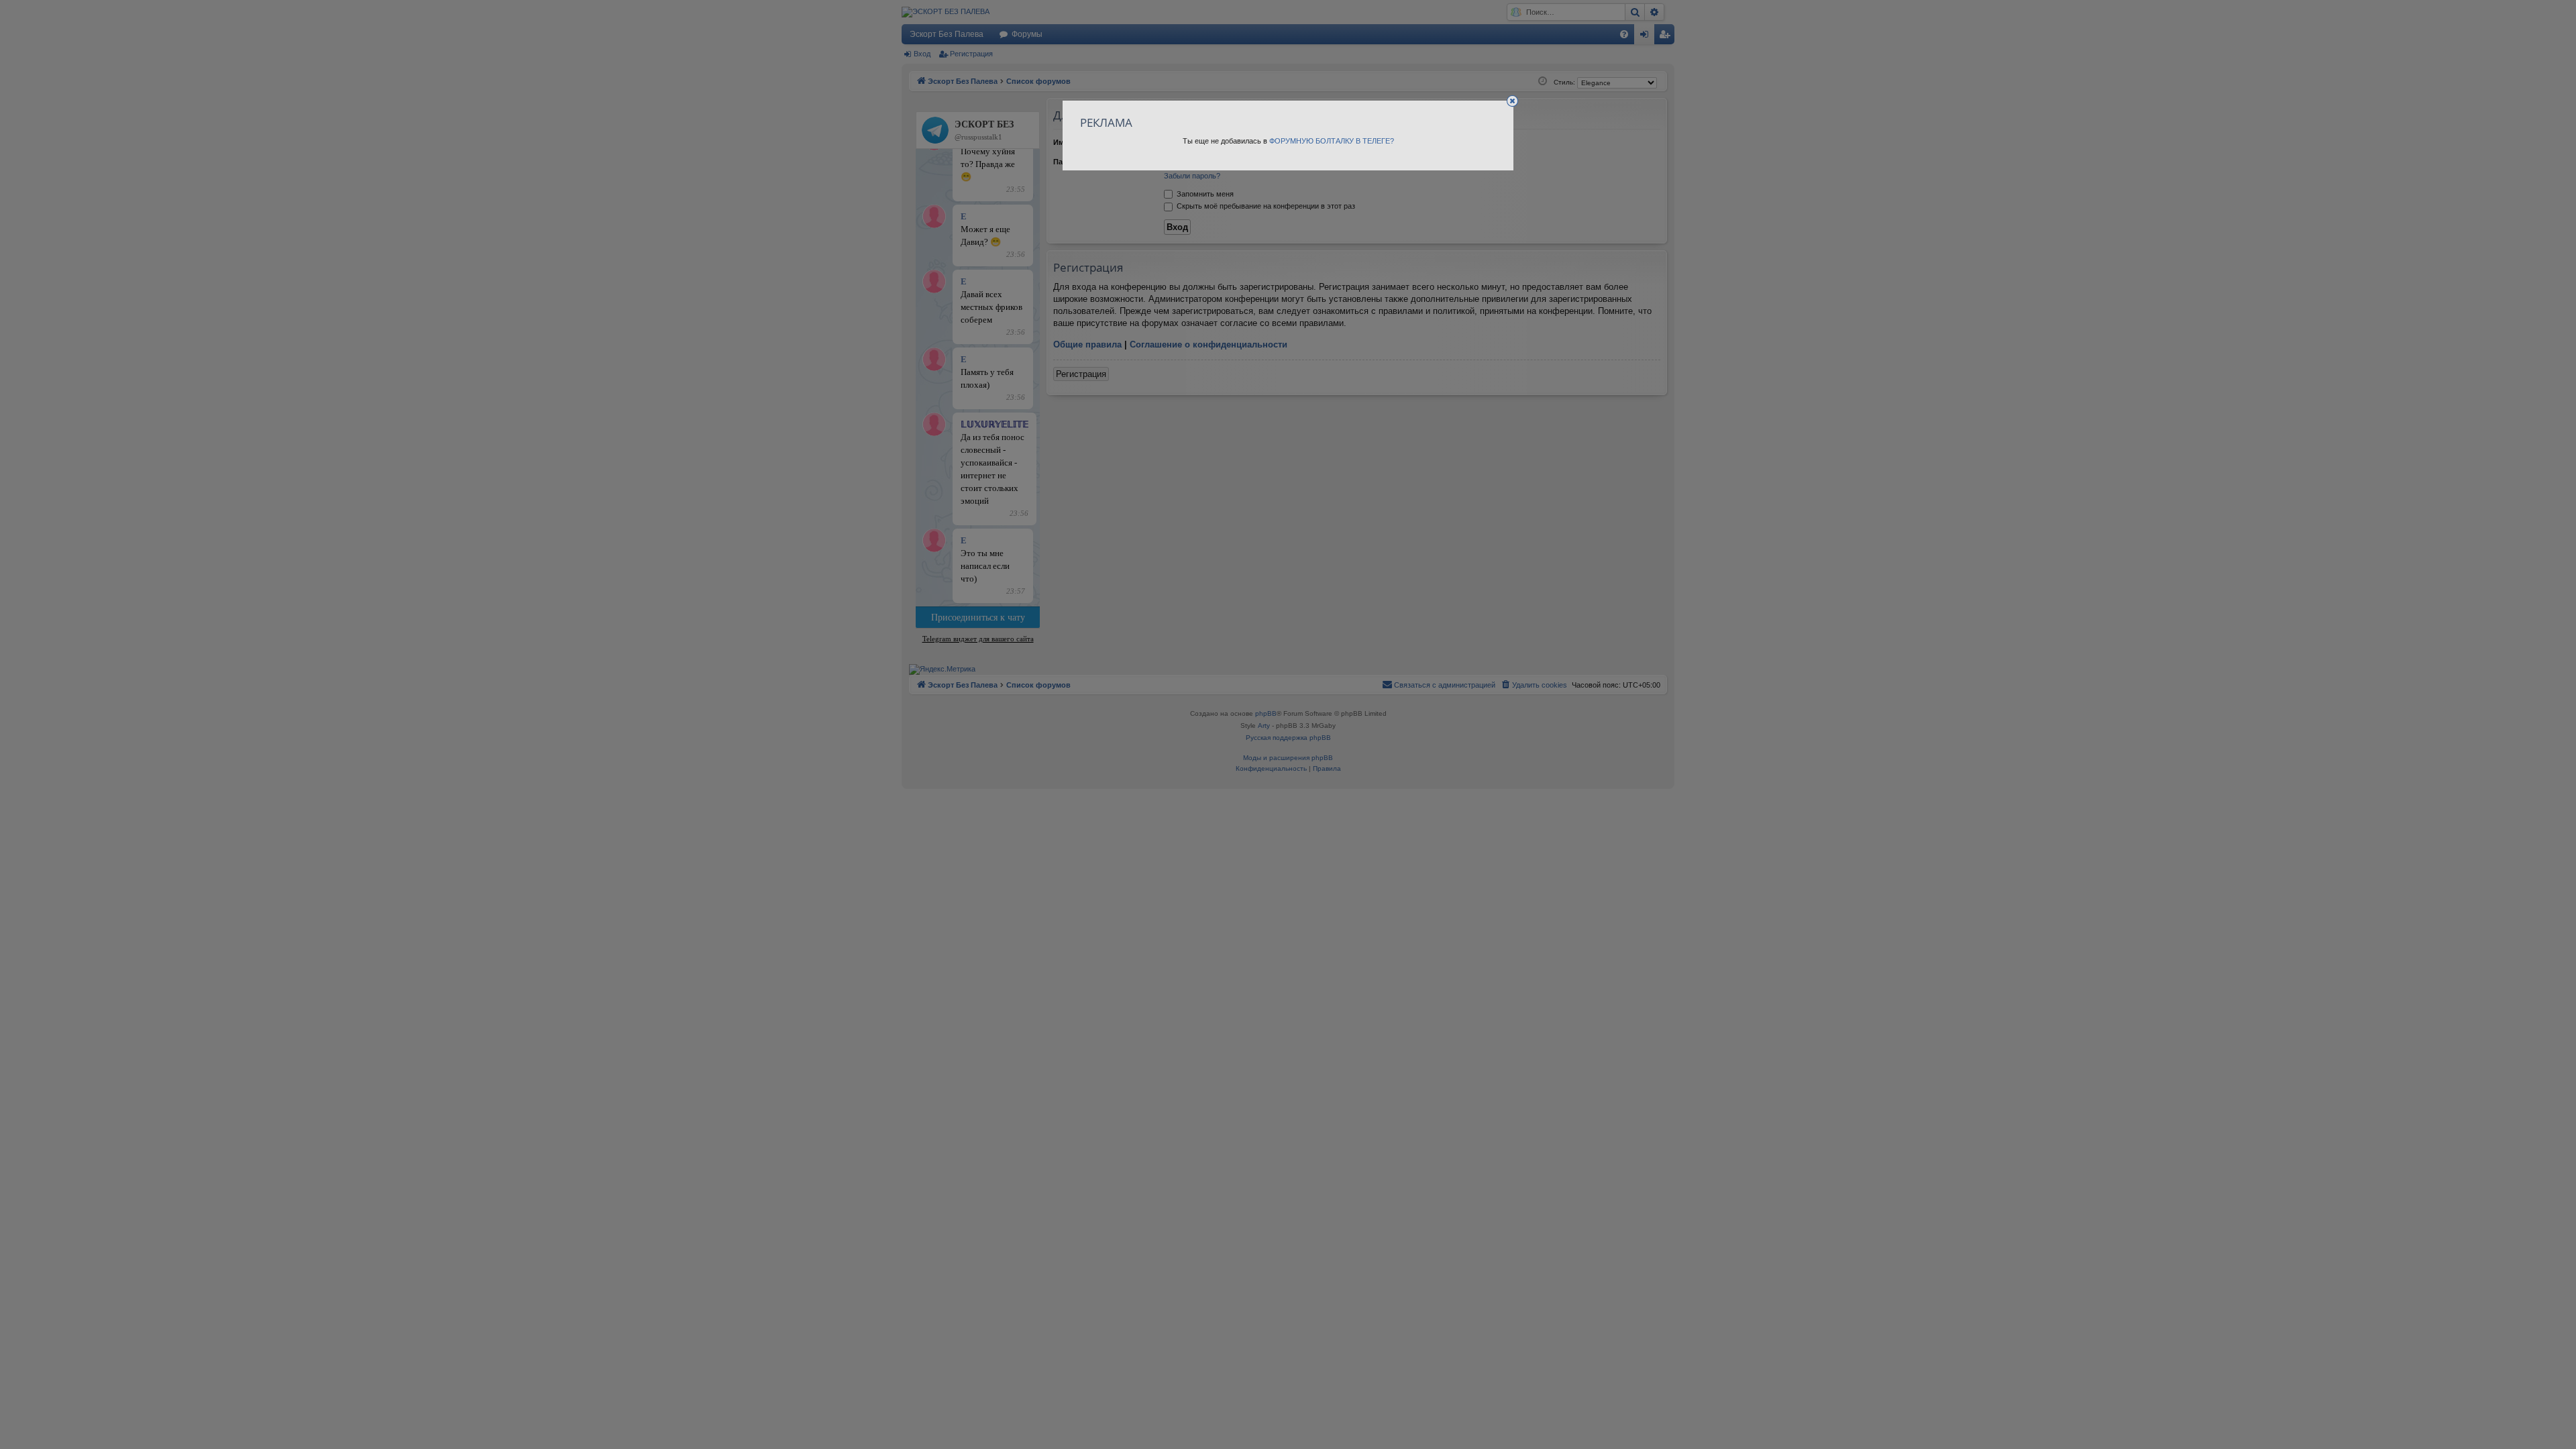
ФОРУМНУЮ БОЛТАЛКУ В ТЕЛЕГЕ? (1332, 141)
